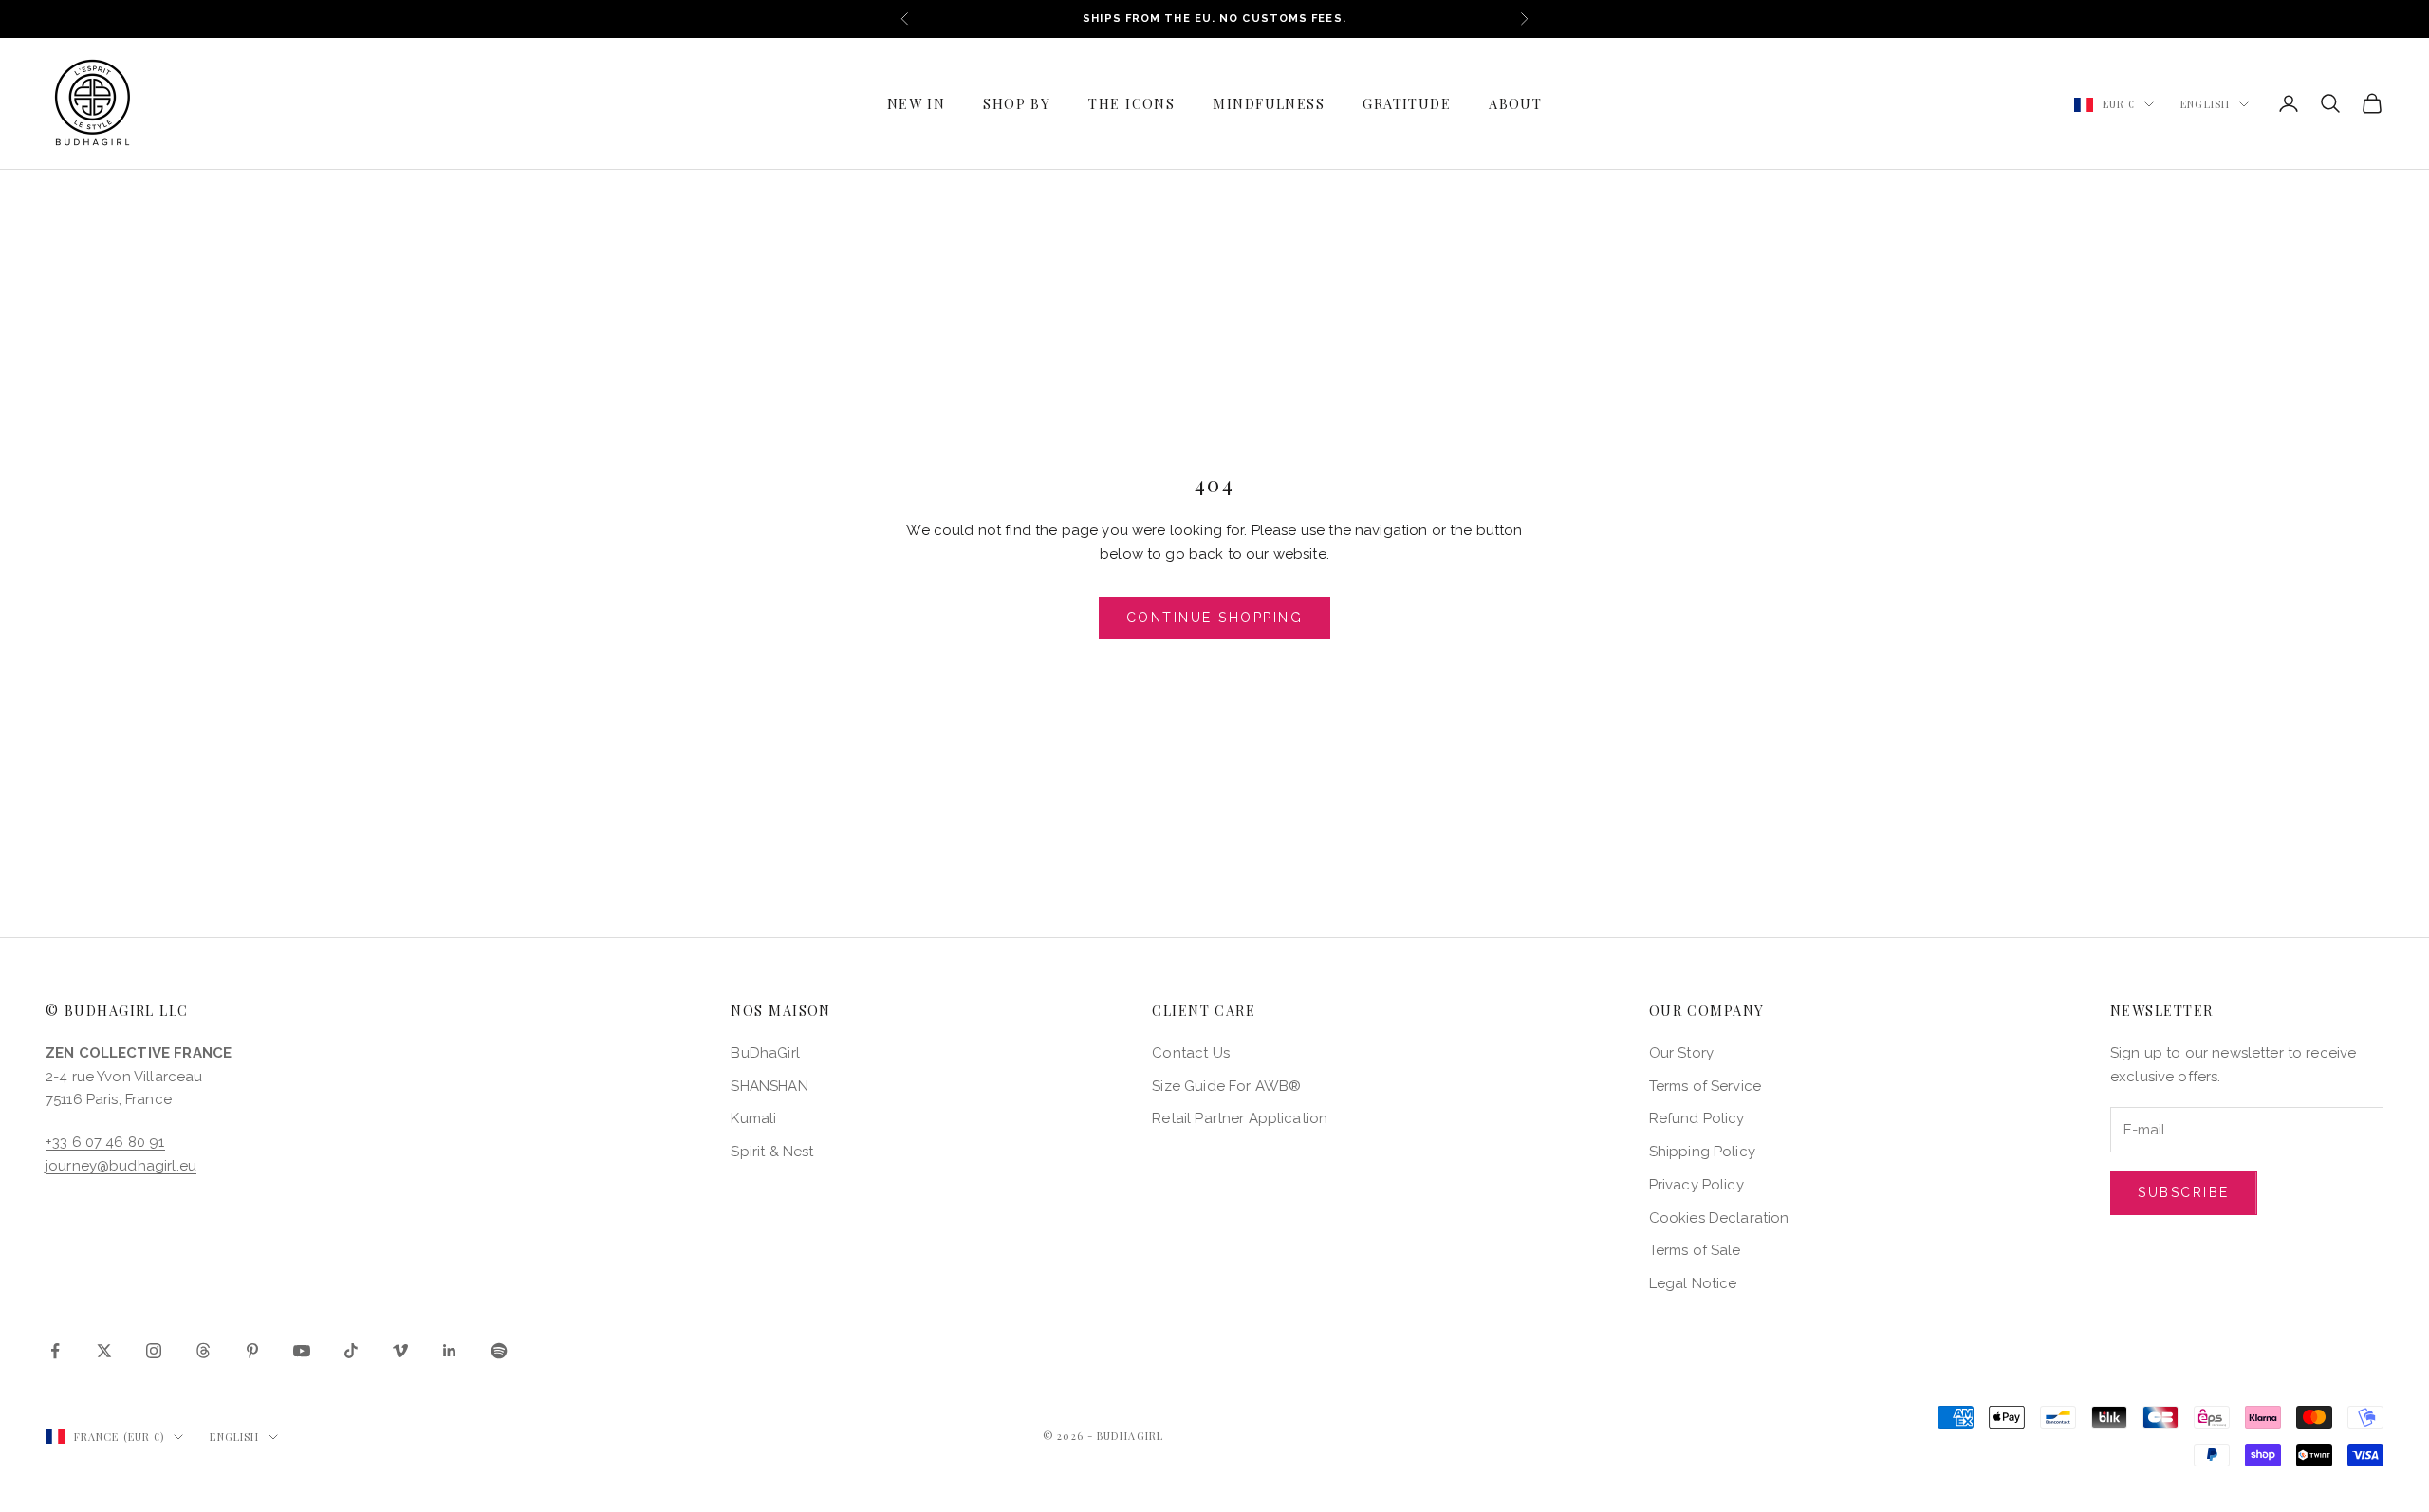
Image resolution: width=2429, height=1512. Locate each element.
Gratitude (1407, 103)
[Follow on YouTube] (302, 1351)
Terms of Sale (1695, 1250)
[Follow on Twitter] (104, 1351)
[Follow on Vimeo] (400, 1351)
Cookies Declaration (1719, 1218)
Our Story (1681, 1053)
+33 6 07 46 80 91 (105, 1142)
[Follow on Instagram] (154, 1351)
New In (917, 103)
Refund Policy (1697, 1118)
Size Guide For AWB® (1226, 1086)
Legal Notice (1693, 1283)
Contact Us (1191, 1053)
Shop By (1017, 103)
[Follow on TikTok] (351, 1351)
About (1515, 103)
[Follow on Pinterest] (252, 1351)
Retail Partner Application (1240, 1118)
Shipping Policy (1702, 1152)
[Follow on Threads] (203, 1351)
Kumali (753, 1118)
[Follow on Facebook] (55, 1351)
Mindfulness (1269, 103)
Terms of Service (1705, 1086)
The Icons (1131, 103)
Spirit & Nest (772, 1152)
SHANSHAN (769, 1086)
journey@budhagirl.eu (121, 1166)
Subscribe (2184, 1192)
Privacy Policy (1697, 1185)
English (2205, 104)
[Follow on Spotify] (499, 1351)
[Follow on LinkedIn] (450, 1351)
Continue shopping (1215, 618)
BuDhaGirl (765, 1053)
